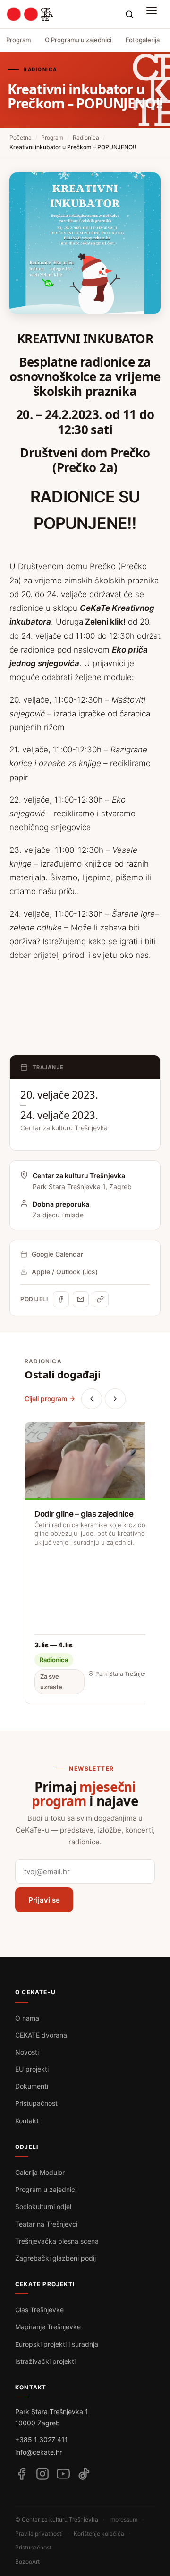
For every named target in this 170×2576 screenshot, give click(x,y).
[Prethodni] (92, 1399)
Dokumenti (32, 2086)
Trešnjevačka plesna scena (57, 2241)
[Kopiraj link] (101, 1299)
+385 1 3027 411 (42, 2439)
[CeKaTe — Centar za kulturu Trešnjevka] (30, 14)
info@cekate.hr (38, 2452)
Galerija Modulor (40, 2172)
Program (18, 40)
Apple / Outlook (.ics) (65, 1272)
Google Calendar (57, 1254)
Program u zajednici (46, 2189)
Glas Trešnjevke (39, 2310)
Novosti (27, 2052)
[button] (154, 14)
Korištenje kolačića (99, 2534)
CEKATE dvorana (41, 2035)
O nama (27, 2018)
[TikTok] (84, 2474)
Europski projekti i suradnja (57, 2344)
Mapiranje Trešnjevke (48, 2327)
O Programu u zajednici (78, 40)
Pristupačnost (36, 2103)
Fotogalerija (143, 40)
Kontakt (27, 2121)
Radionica (86, 138)
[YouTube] (63, 2474)
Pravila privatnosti (39, 2534)
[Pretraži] (129, 14)
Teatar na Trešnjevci (46, 2224)
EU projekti (32, 2069)
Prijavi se (44, 1900)
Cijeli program (46, 1399)
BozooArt (27, 2562)
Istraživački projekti (45, 2361)
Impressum (123, 2519)
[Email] (81, 1299)
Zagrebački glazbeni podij (55, 2258)
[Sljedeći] (115, 1399)
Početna (21, 138)
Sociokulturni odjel (43, 2206)
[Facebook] (61, 1299)
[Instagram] (42, 2474)
